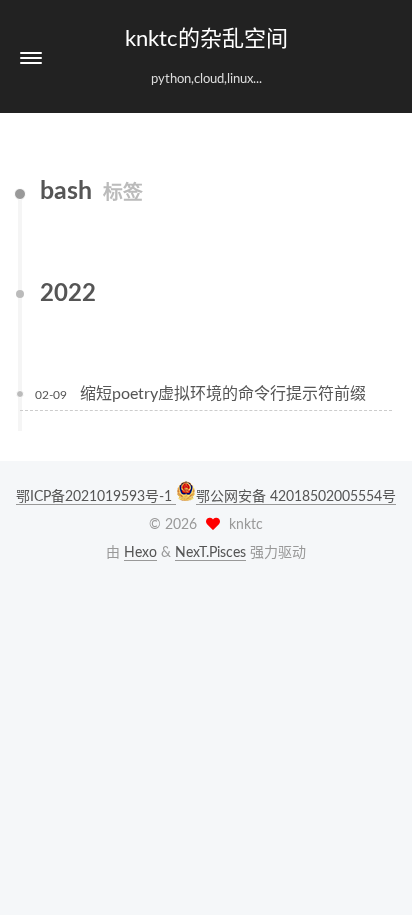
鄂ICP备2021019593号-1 (96, 497)
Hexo (140, 553)
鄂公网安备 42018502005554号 (296, 497)
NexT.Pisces (210, 553)
